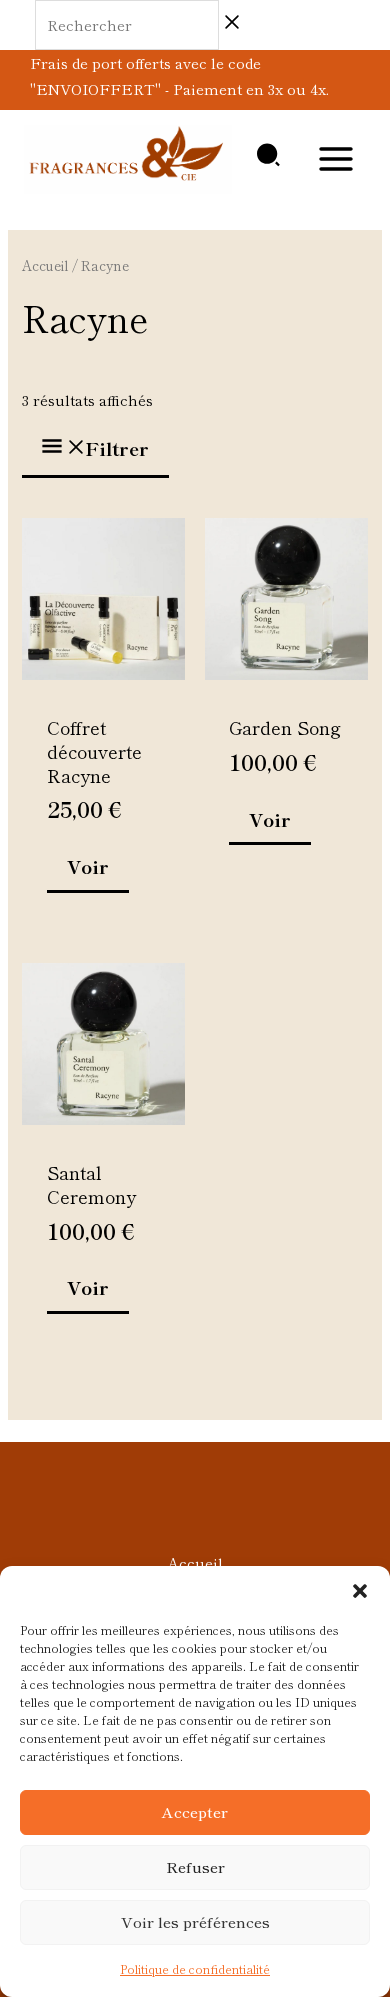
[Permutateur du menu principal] (336, 159)
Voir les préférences (195, 1921)
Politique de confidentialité (195, 1968)
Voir (88, 866)
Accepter (195, 1811)
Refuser (195, 1866)
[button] (360, 1591)
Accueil (45, 265)
